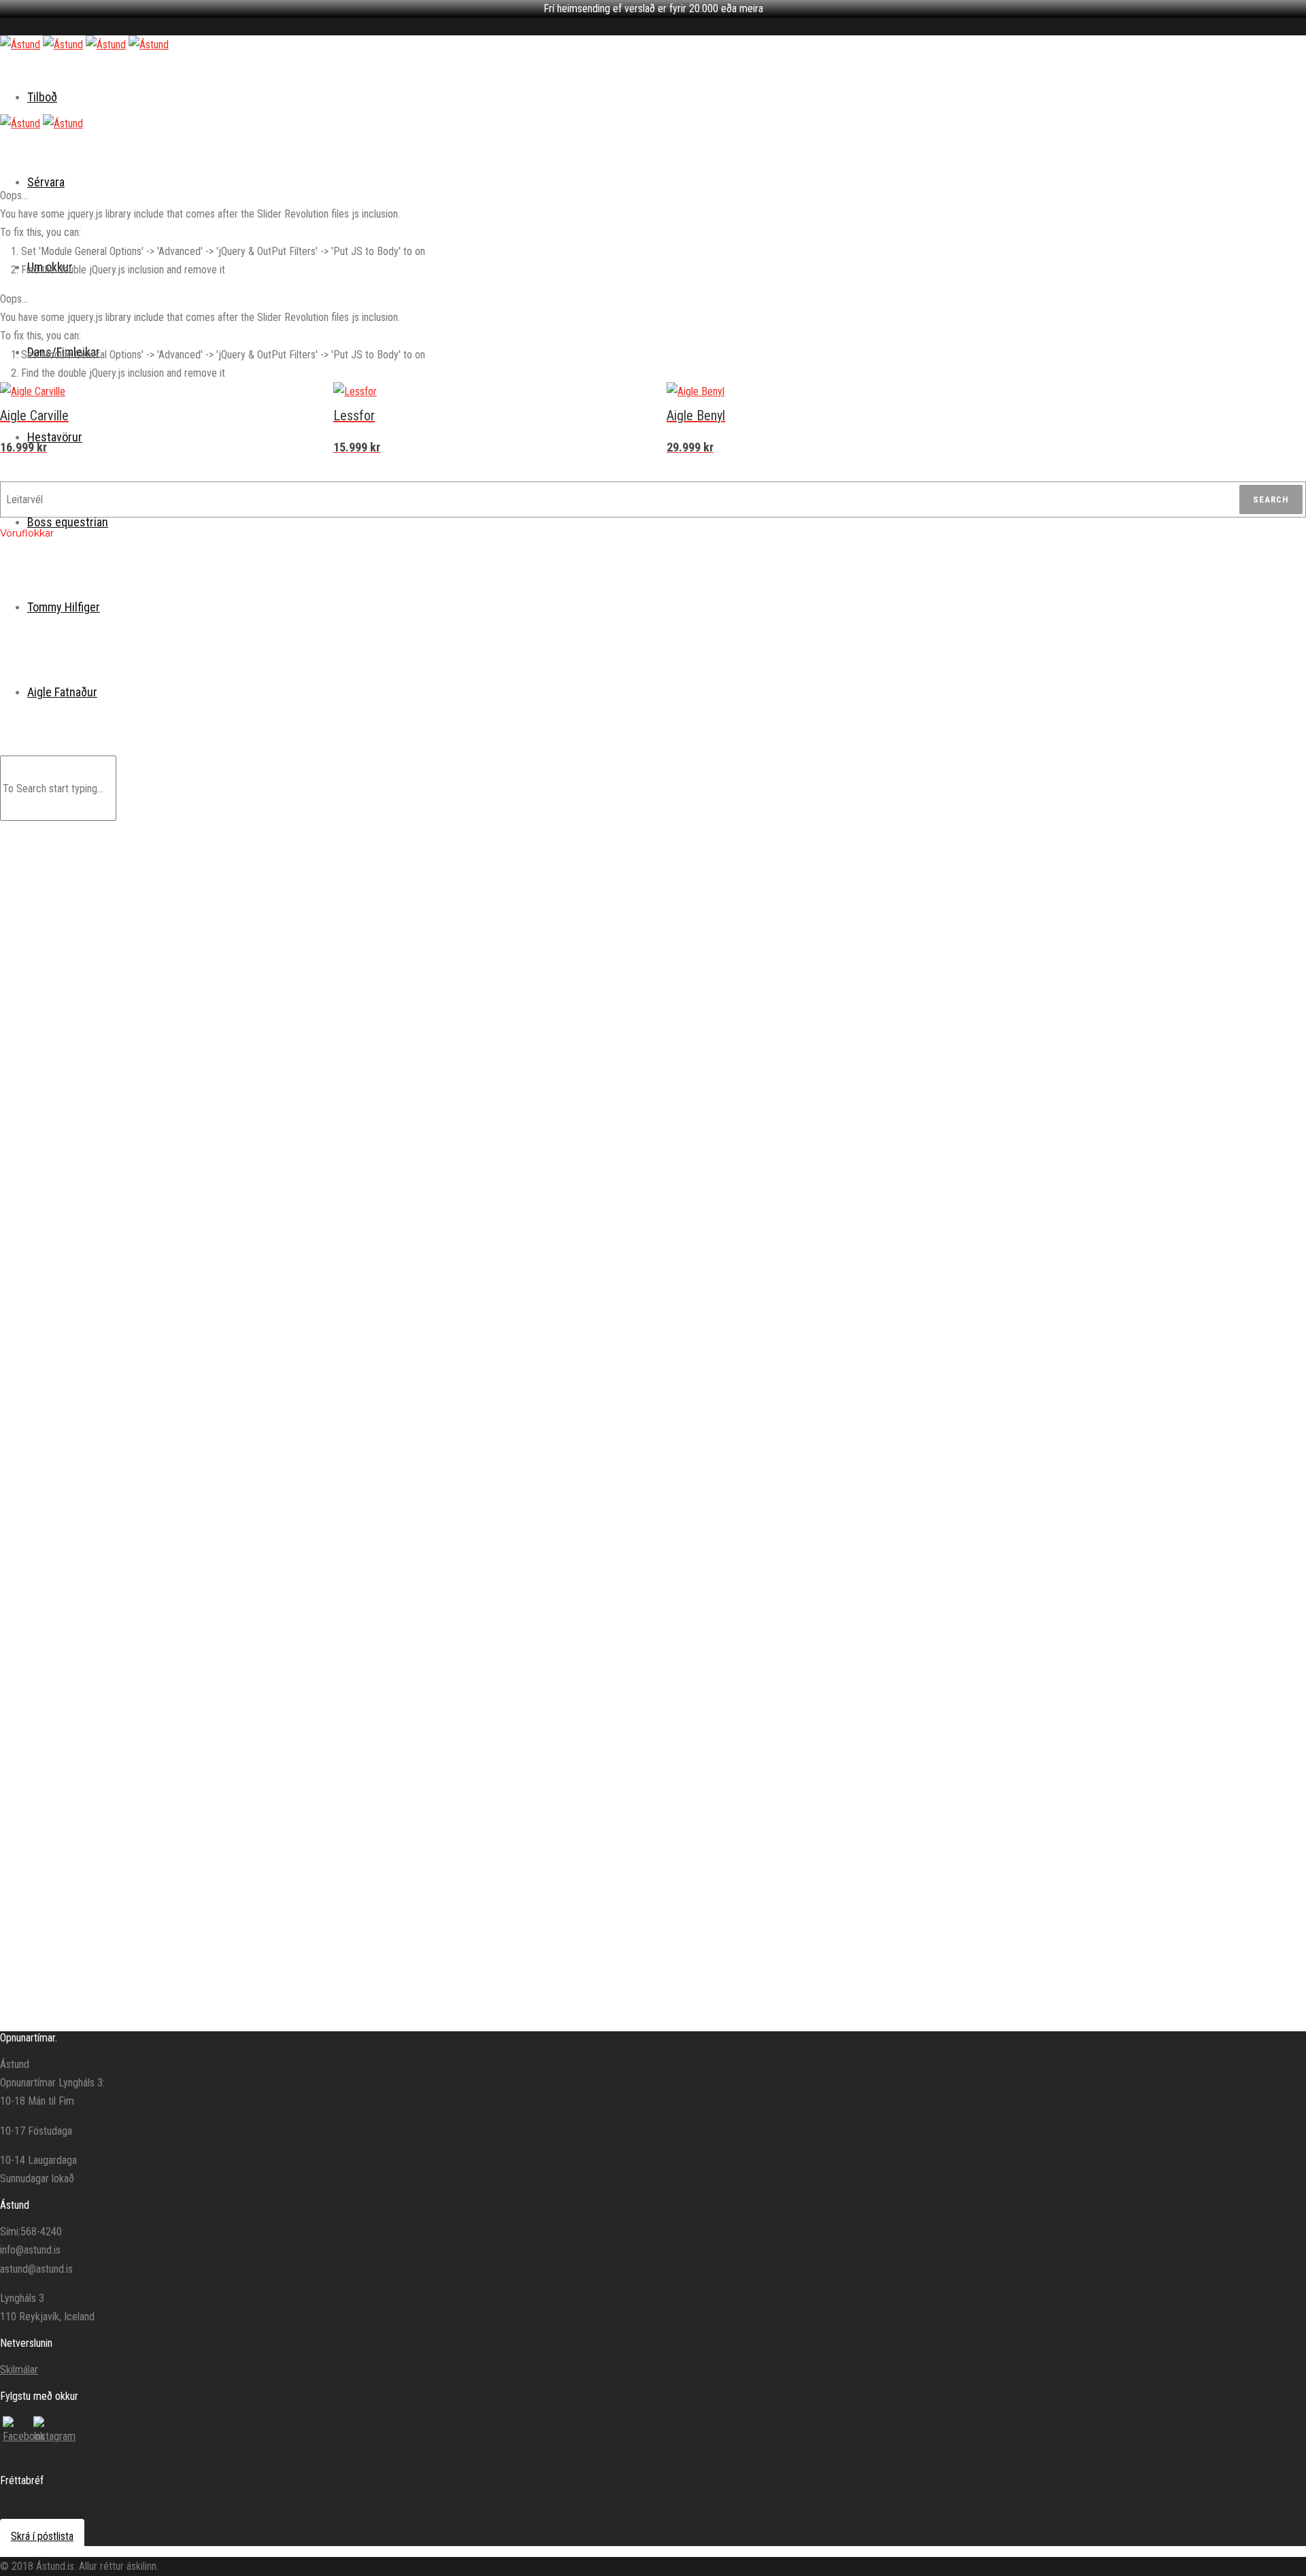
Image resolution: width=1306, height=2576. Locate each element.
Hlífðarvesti (126, 1047)
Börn (76, 1669)
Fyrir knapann (93, 1030)
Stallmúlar (123, 943)
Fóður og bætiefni (138, 1011)
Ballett (79, 1843)
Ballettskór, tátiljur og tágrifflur (161, 1861)
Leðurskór (160, 1279)
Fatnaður (121, 1080)
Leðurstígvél (164, 1295)
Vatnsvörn (124, 1516)
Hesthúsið (87, 1633)
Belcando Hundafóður (72, 658)
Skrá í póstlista (42, 2536)
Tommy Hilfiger (59, 590)
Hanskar (156, 1130)
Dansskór (86, 1993)
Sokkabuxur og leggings (150, 1893)
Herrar (81, 1774)
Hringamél (160, 807)
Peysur (81, 607)
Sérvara (46, 182)
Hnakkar (119, 1347)
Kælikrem (122, 1614)
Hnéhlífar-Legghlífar (142, 1909)
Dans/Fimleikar (59, 1826)
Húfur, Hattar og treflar (183, 1146)
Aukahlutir (123, 1332)
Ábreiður (120, 894)
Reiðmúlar (123, 725)
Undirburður (126, 995)
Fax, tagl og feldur (138, 1565)
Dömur (80, 1721)
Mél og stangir (131, 773)
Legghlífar (160, 1247)
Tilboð (42, 97)
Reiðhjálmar (127, 1064)
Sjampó (119, 1549)
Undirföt (120, 1925)
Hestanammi (129, 1597)
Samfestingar (167, 1194)
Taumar (118, 842)
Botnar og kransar (138, 1432)
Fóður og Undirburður (107, 978)
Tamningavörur (133, 959)
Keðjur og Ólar (167, 823)
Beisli (114, 741)
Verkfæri (120, 1464)
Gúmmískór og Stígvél (183, 1263)
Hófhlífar (121, 911)
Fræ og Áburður (60, 642)
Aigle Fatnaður (61, 1652)
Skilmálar (19, 2370)
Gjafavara (86, 692)
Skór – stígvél (130, 1702)
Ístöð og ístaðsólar (140, 1396)
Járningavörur (94, 1415)
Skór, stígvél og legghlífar (152, 1230)
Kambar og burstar (139, 1501)
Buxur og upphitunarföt (148, 1942)
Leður (115, 1533)
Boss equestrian (68, 522)
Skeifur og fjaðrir (136, 1448)
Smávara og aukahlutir (147, 1957)
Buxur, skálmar (168, 1113)
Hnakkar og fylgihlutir (107, 1314)
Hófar (115, 1582)
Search (1271, 499)
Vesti (151, 1210)
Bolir (149, 1097)
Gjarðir (116, 1380)
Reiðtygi (83, 708)
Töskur (117, 1973)
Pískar (116, 927)
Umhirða (83, 1483)
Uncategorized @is (67, 2012)
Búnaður (83, 877)
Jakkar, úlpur (165, 1162)
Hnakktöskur (128, 858)
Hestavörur (52, 675)
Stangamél (162, 791)
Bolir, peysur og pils (141, 1876)
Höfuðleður (125, 758)
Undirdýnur (124, 1363)
